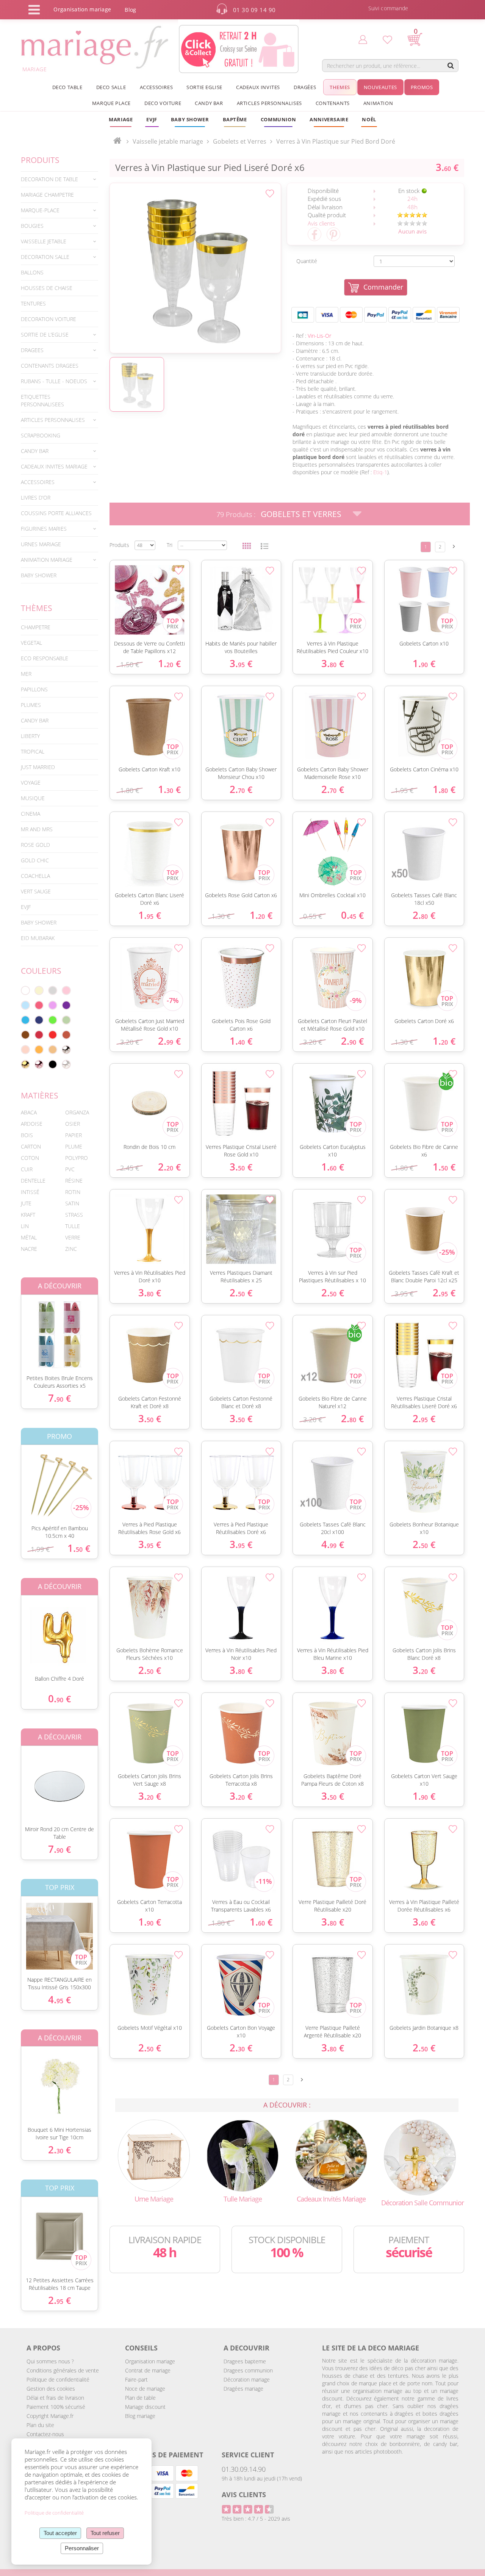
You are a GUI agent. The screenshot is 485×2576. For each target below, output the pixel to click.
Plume (74, 1146)
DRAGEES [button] (32, 350)
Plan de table (140, 2398)
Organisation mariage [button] (82, 9)
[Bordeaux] (39, 1035)
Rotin (73, 1192)
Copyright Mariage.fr (50, 2416)
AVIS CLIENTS (244, 2495)
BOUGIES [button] (32, 226)
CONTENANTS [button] (333, 103)
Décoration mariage (247, 2379)
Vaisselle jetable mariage (168, 141)
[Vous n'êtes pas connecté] (363, 39)
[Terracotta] (66, 1035)
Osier (73, 1124)
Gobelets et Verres (301, 514)
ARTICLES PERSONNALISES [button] (269, 103)
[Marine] (39, 1020)
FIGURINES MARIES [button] (44, 529)
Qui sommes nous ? (50, 2361)
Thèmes (37, 608)
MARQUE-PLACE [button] (40, 210)
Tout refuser (105, 2533)
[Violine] (66, 1005)
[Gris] (53, 990)
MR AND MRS (37, 829)
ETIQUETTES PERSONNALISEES (42, 400)
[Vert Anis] (53, 1020)
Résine (74, 1181)
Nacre (29, 1249)
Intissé (30, 1192)
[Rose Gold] (39, 1064)
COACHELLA (35, 876)
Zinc (71, 1249)
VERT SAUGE (36, 891)
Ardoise (32, 1124)
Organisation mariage (150, 2361)
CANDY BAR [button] (209, 103)
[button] (235, 119)
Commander (383, 287)
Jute (26, 1203)
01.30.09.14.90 (244, 2469)
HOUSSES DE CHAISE (47, 288)
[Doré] (25, 1064)
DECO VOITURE (163, 103)
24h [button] (412, 199)
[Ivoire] (39, 990)
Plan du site (40, 2425)
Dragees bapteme (245, 2361)
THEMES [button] (340, 87)
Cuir (27, 1169)
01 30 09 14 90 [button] (254, 10)
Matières (40, 1095)
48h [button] (412, 207)
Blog (130, 10)
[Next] (454, 546)
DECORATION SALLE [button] (45, 257)
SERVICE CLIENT (248, 2455)
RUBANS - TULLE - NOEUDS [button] (54, 381)
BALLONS (32, 272)
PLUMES (31, 705)
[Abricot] (39, 1050)
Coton (30, 1158)
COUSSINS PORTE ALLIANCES (56, 513)
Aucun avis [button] (412, 231)
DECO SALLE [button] (111, 87)
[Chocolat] (25, 1035)
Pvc (70, 1169)
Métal (29, 1237)
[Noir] (53, 1064)
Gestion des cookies (51, 2389)
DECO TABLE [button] (67, 87)
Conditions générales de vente (63, 2370)
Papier (74, 1135)
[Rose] (66, 990)
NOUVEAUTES (380, 87)
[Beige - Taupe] (53, 1050)
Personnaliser (82, 2548)
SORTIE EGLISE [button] (204, 87)
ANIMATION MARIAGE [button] (47, 560)
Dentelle (33, 1181)
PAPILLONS (34, 689)
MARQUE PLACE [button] (111, 103)
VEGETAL (31, 643)
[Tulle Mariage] (242, 2155)
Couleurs (41, 971)
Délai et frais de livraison (55, 2398)
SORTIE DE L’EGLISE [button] (45, 335)
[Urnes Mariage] (154, 2155)
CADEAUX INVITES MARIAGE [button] (54, 466)
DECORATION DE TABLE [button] (49, 179)
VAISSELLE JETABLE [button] (44, 241)
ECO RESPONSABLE (45, 658)
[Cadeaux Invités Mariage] (331, 2155)
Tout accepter (60, 2533)
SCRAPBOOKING (41, 435)
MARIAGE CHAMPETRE (47, 195)
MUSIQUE (33, 798)
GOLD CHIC (35, 860)
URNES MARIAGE (41, 544)
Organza (77, 1112)
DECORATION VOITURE (48, 319)
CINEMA (31, 814)
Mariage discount (145, 2407)
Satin (72, 1203)
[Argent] (66, 1050)
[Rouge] (53, 1035)
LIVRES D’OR (36, 497)
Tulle (73, 1226)
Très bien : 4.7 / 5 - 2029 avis (256, 2519)
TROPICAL (33, 751)
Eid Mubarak (38, 938)
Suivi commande (388, 8)
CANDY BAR (35, 720)
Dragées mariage (243, 2389)
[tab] (59, 179)
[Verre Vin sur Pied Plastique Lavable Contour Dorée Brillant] (195, 268)
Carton (31, 1146)
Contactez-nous (45, 2434)
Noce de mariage (145, 2389)
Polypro (77, 1158)
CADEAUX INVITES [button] (258, 87)
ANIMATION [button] (378, 103)
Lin (25, 1226)
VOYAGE (31, 783)
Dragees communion (248, 2370)
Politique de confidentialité (58, 2379)
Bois (27, 1135)
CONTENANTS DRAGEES (50, 366)
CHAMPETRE (36, 627)
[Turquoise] (25, 1020)
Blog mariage (140, 2416)
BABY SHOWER (39, 575)
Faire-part (136, 2379)
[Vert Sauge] (66, 1020)
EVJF (26, 907)
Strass (74, 1215)
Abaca (29, 1112)
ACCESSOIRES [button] (156, 87)
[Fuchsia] (39, 1005)
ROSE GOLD (35, 845)
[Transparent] (66, 1064)
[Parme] (53, 1005)
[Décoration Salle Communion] (420, 2157)
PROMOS (422, 87)
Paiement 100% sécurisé (56, 2407)
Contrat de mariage (148, 2370)
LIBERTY (30, 736)
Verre (73, 1237)
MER (26, 674)
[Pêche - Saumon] (25, 1050)
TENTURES (33, 303)
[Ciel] (25, 1005)
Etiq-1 (380, 472)
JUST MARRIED (38, 767)
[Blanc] (25, 990)
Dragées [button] (305, 87)
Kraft (28, 1215)
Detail (15, 1328)
